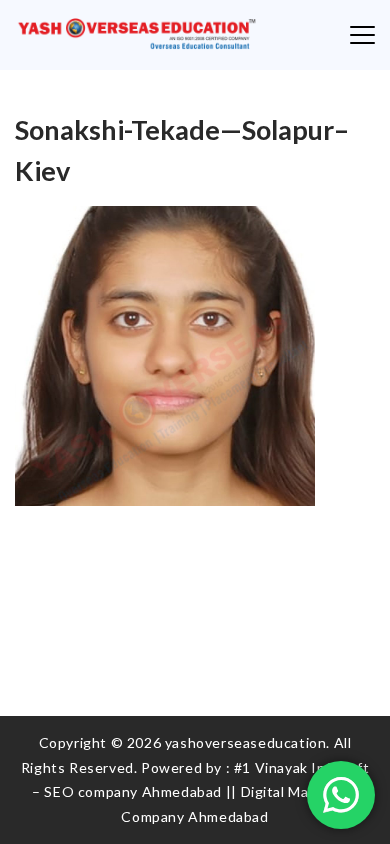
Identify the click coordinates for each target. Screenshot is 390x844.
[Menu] (362, 35)
